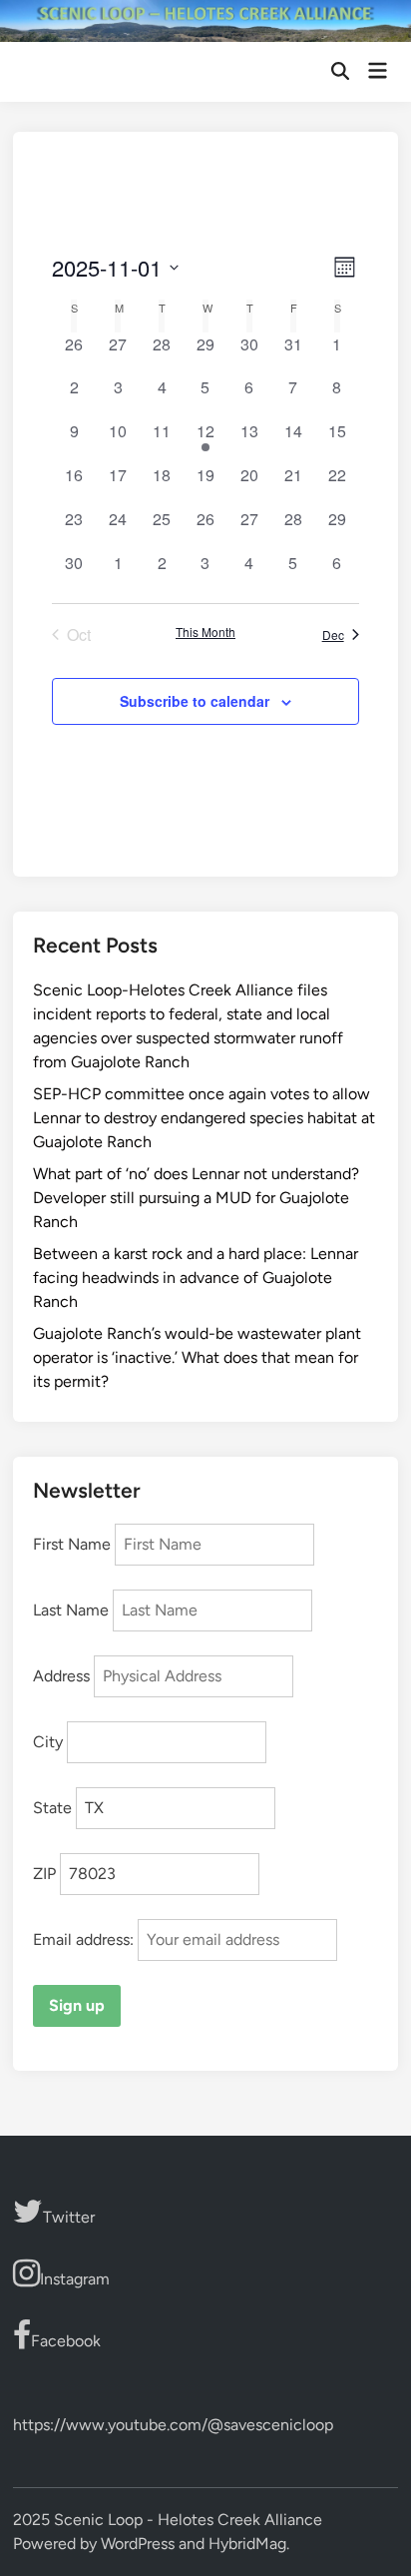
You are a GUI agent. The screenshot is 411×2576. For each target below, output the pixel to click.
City (48, 1742)
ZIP (44, 1874)
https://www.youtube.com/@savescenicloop (173, 2425)
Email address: (85, 1939)
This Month (205, 632)
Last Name (71, 1610)
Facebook (66, 2341)
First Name (72, 1544)
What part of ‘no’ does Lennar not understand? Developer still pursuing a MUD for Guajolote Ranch (196, 1198)
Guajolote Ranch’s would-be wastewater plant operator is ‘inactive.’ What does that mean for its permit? (197, 1357)
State (52, 1808)
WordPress (138, 2544)
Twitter (69, 2217)
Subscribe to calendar (195, 701)
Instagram (75, 2279)
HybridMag (247, 2544)
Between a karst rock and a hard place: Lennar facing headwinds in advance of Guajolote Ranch (196, 1278)
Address (61, 1676)
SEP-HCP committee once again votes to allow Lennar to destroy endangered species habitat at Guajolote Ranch (204, 1118)
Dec (333, 635)
